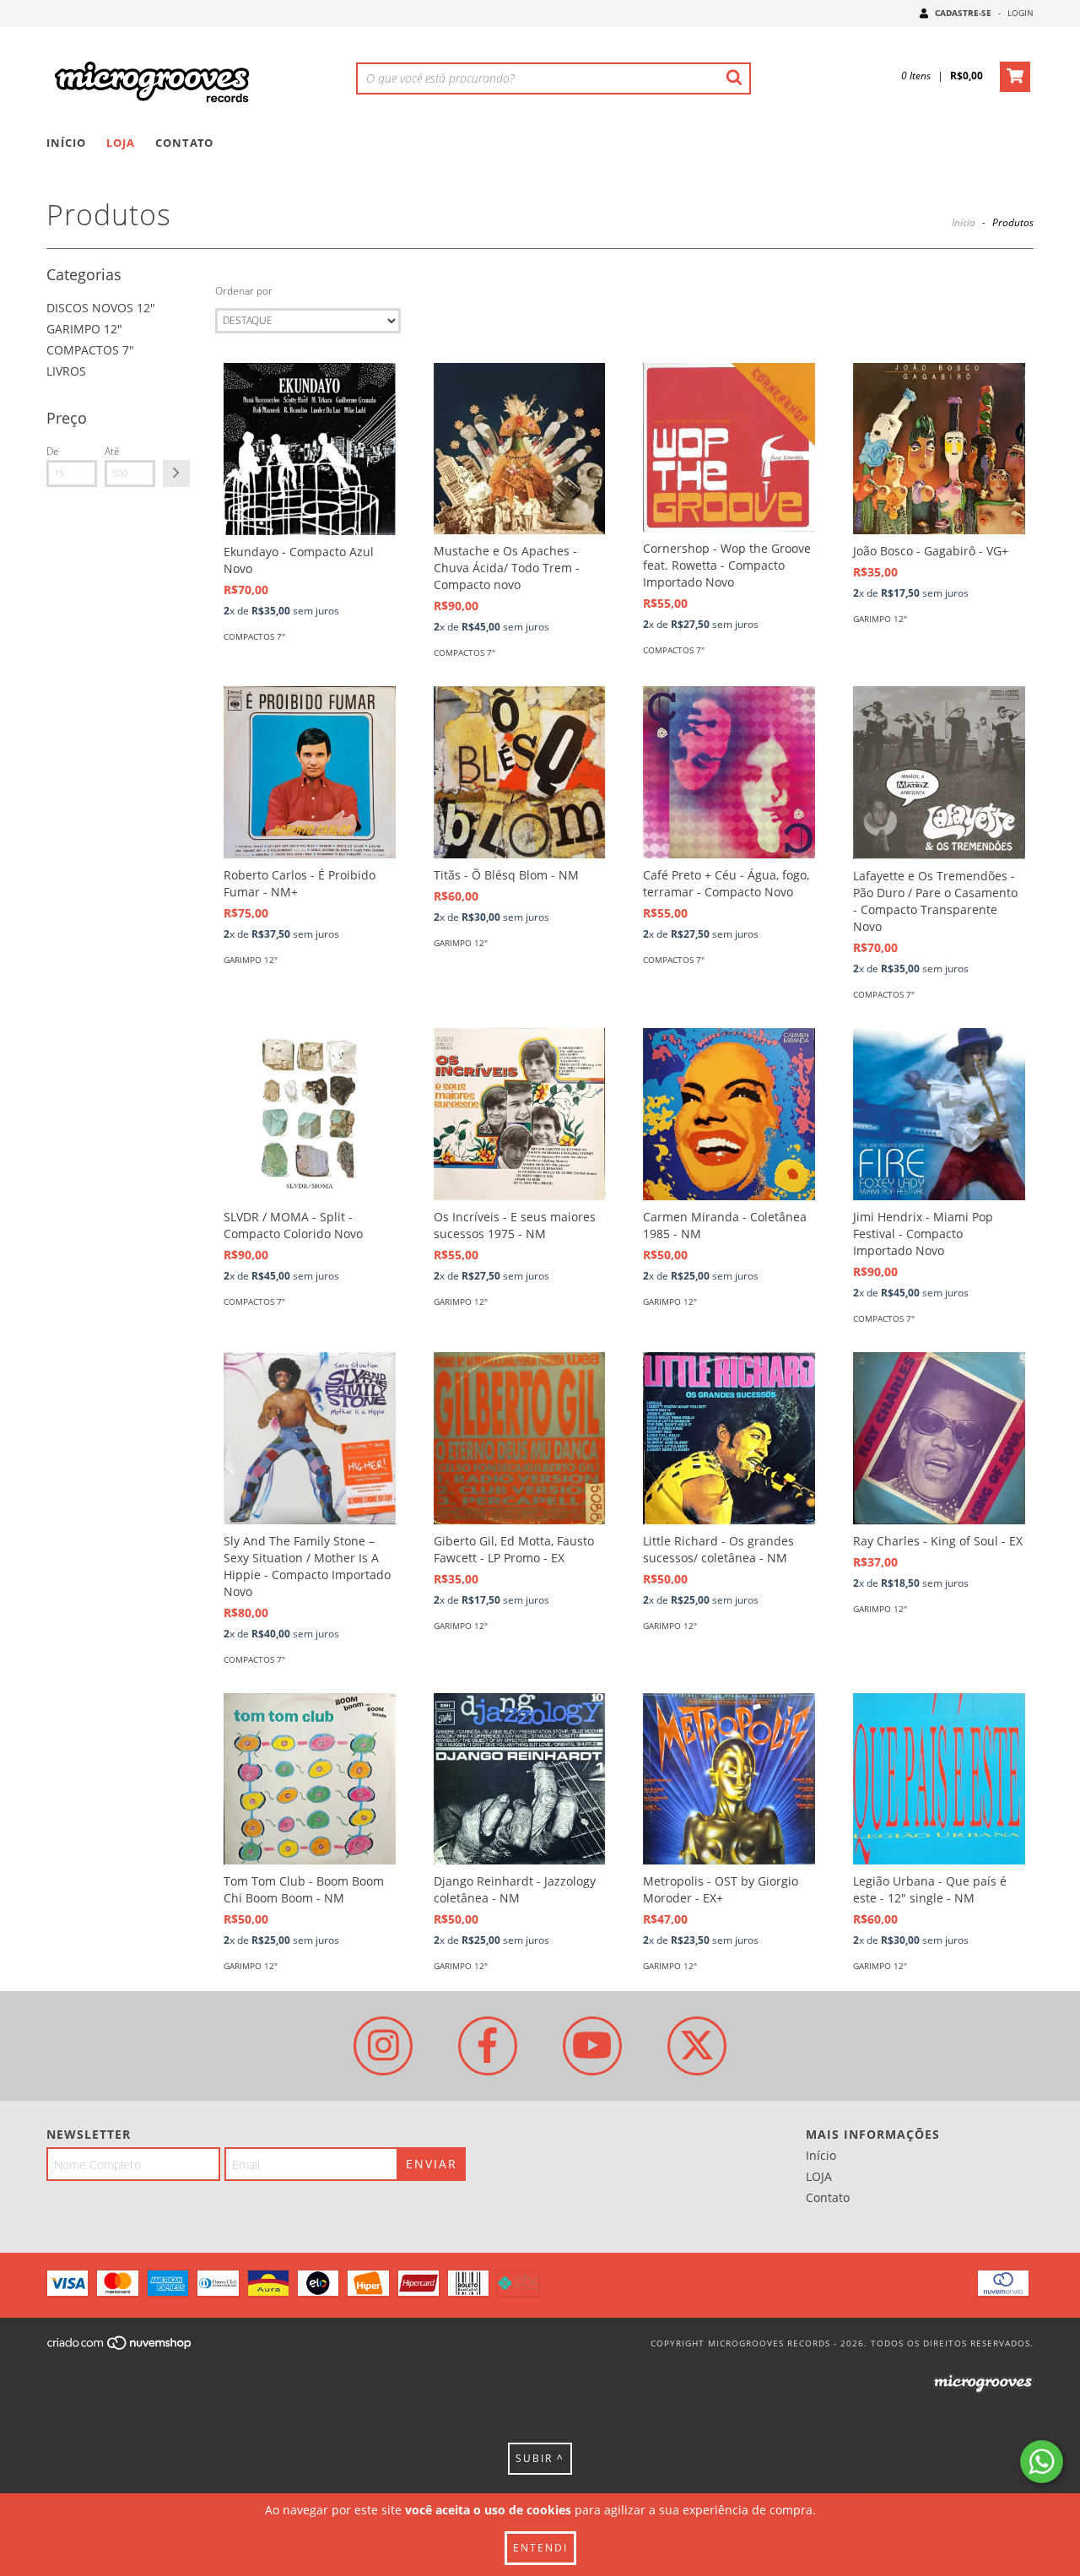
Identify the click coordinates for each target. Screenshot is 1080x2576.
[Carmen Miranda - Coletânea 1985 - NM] (729, 1114)
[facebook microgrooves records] (488, 2046)
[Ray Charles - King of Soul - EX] (939, 1438)
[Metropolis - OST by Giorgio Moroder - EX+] (729, 1779)
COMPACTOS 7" (90, 350)
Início (66, 143)
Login (1021, 13)
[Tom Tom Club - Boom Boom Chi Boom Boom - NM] (310, 1779)
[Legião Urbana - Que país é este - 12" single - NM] (939, 1779)
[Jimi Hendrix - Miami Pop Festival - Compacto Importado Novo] (939, 1114)
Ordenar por (244, 291)
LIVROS (66, 371)
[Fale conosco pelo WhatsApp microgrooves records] (1042, 2462)
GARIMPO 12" (84, 329)
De (53, 451)
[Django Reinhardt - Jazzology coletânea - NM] (520, 1779)
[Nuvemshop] (120, 2348)
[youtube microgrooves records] (592, 2046)
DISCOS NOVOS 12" (101, 308)
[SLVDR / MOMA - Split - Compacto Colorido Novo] (310, 1114)
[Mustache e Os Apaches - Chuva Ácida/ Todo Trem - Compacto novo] (520, 449)
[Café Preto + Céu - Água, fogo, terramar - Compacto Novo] (729, 772)
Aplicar (176, 474)
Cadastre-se (963, 13)
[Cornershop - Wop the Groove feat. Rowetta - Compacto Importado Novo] (729, 448)
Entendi (540, 2548)
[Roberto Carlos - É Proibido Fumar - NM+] (310, 772)
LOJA (121, 143)
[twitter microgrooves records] (697, 2046)
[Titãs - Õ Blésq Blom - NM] (520, 772)
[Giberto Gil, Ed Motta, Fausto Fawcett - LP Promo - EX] (520, 1438)
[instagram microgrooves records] (383, 2046)
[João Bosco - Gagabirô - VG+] (939, 449)
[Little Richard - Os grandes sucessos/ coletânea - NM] (729, 1438)
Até (112, 451)
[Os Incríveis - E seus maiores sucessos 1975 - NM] (520, 1114)
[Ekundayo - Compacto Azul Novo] (310, 449)
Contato (184, 143)
